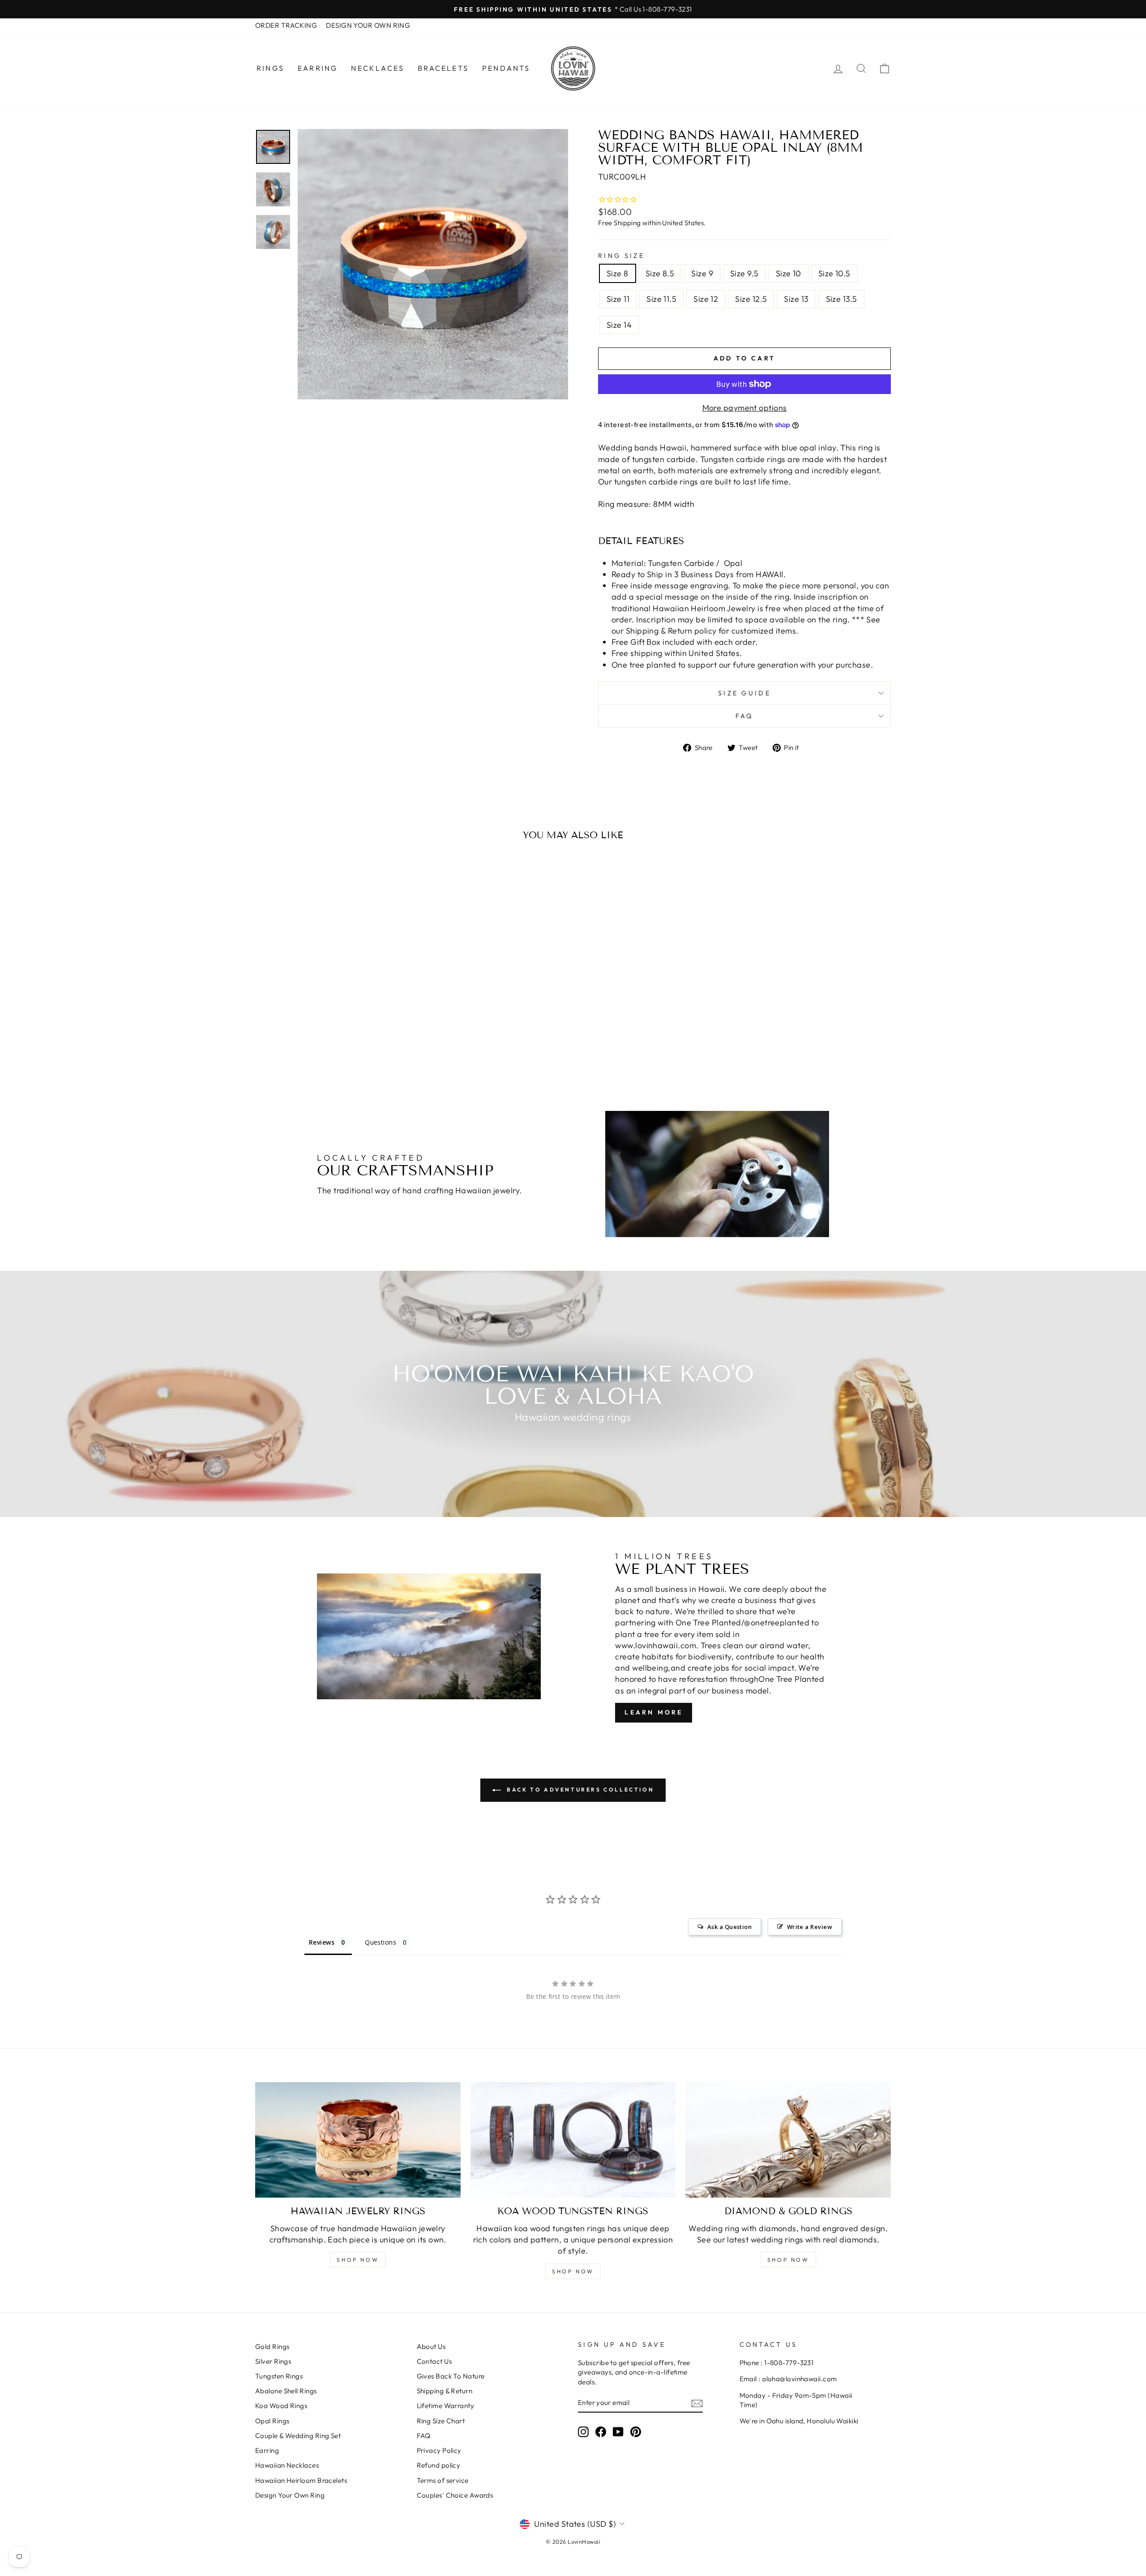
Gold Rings (272, 2347)
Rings (270, 68)
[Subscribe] (697, 2403)
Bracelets (443, 68)
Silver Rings (273, 2361)
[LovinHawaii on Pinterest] (636, 2431)
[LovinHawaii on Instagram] (583, 2431)
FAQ (745, 716)
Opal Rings (272, 2421)
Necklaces (378, 68)
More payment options (745, 408)
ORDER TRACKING (286, 25)
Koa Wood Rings (281, 2406)
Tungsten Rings (279, 2376)
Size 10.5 (834, 273)
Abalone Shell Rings (286, 2391)
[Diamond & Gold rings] (788, 2140)
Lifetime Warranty (446, 2406)
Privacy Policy (439, 2450)
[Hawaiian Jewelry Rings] (358, 2140)
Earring (318, 68)
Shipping (627, 223)
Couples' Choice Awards (455, 2495)
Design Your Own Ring (290, 2495)
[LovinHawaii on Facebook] (601, 2431)
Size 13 (796, 299)
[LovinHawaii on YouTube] (618, 2431)
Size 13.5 (842, 299)
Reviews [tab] (322, 1942)
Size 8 (618, 273)
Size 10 (789, 273)
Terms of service (443, 2480)
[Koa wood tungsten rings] (573, 2140)
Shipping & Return (445, 2391)
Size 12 (706, 299)
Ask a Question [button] (729, 1927)
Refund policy (439, 2465)
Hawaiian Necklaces (287, 2465)
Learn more (654, 1712)
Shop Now (358, 2260)
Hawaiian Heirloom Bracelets (301, 2480)
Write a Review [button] (810, 1927)
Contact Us (434, 2361)
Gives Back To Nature (451, 2376)
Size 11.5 (661, 299)
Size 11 (618, 299)
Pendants (506, 68)
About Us (431, 2347)
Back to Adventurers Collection (579, 1789)
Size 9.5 (744, 273)
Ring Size (621, 256)
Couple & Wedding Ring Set (298, 2436)
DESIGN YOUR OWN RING (368, 25)
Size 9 (702, 273)
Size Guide (744, 693)
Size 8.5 (660, 273)
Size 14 (619, 325)
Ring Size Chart (441, 2421)
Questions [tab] (381, 1942)
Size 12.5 (751, 299)
